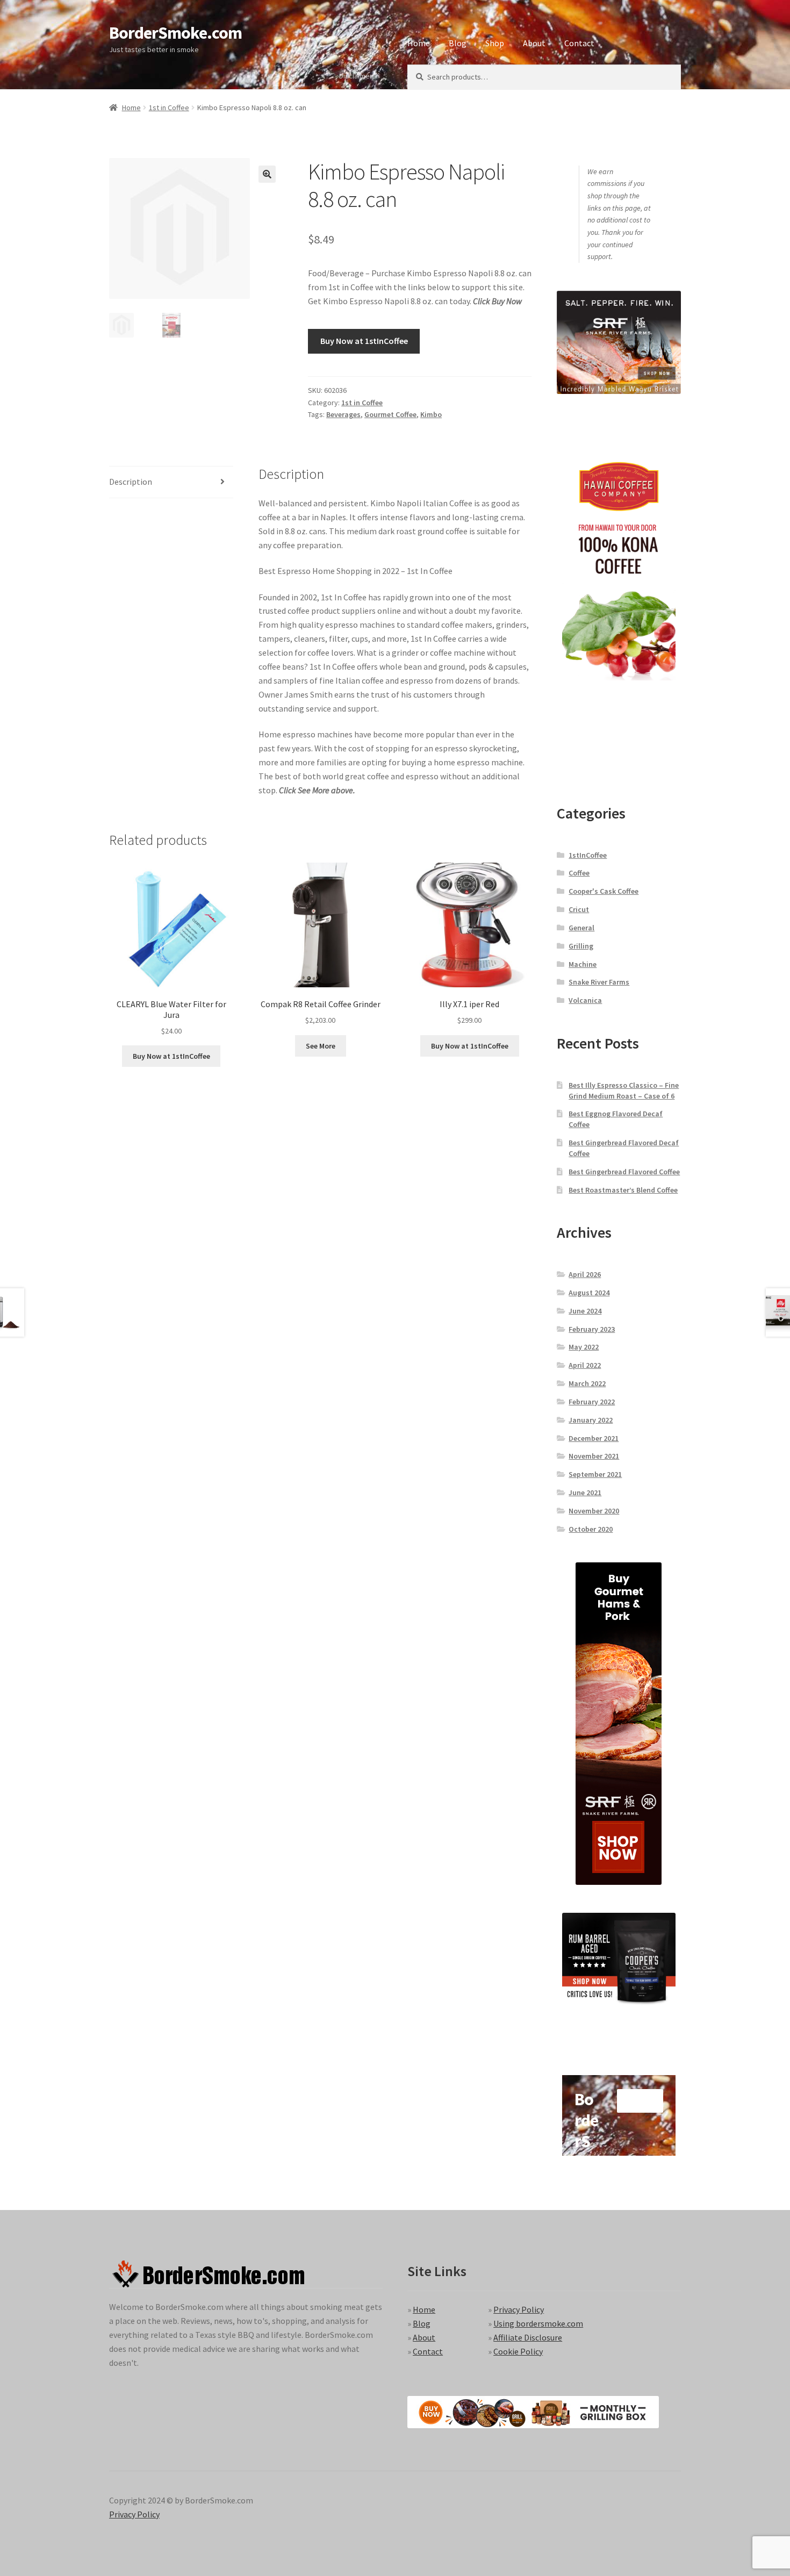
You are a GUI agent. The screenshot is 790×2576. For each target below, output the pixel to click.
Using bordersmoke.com (538, 2323)
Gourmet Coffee (390, 414)
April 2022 (585, 1365)
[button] (267, 174)
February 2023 (592, 1329)
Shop (495, 43)
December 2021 (594, 1438)
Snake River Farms (599, 982)
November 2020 (594, 1511)
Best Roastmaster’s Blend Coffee (623, 1190)
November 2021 (594, 1456)
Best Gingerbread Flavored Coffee (624, 1172)
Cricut (579, 909)
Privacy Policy (519, 2309)
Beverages (343, 414)
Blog (458, 43)
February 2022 (592, 1402)
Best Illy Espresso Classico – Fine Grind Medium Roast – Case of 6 (624, 1090)
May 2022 (584, 1347)
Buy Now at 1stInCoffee (364, 341)
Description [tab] (131, 482)
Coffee (579, 873)
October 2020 (591, 1529)
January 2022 (591, 1420)
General (581, 928)
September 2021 (595, 1474)
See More (321, 1046)
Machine (583, 964)
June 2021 (585, 1492)
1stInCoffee (588, 855)
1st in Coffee (169, 107)
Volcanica (585, 1000)
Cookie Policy (518, 2351)
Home (419, 43)
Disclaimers (358, 76)
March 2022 (587, 1383)
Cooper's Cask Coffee (604, 891)
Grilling (581, 946)
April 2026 (585, 1274)
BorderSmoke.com (175, 33)
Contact (579, 43)
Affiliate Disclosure (528, 2337)
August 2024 (589, 1293)
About (534, 43)
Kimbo (431, 414)
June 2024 (585, 1311)
